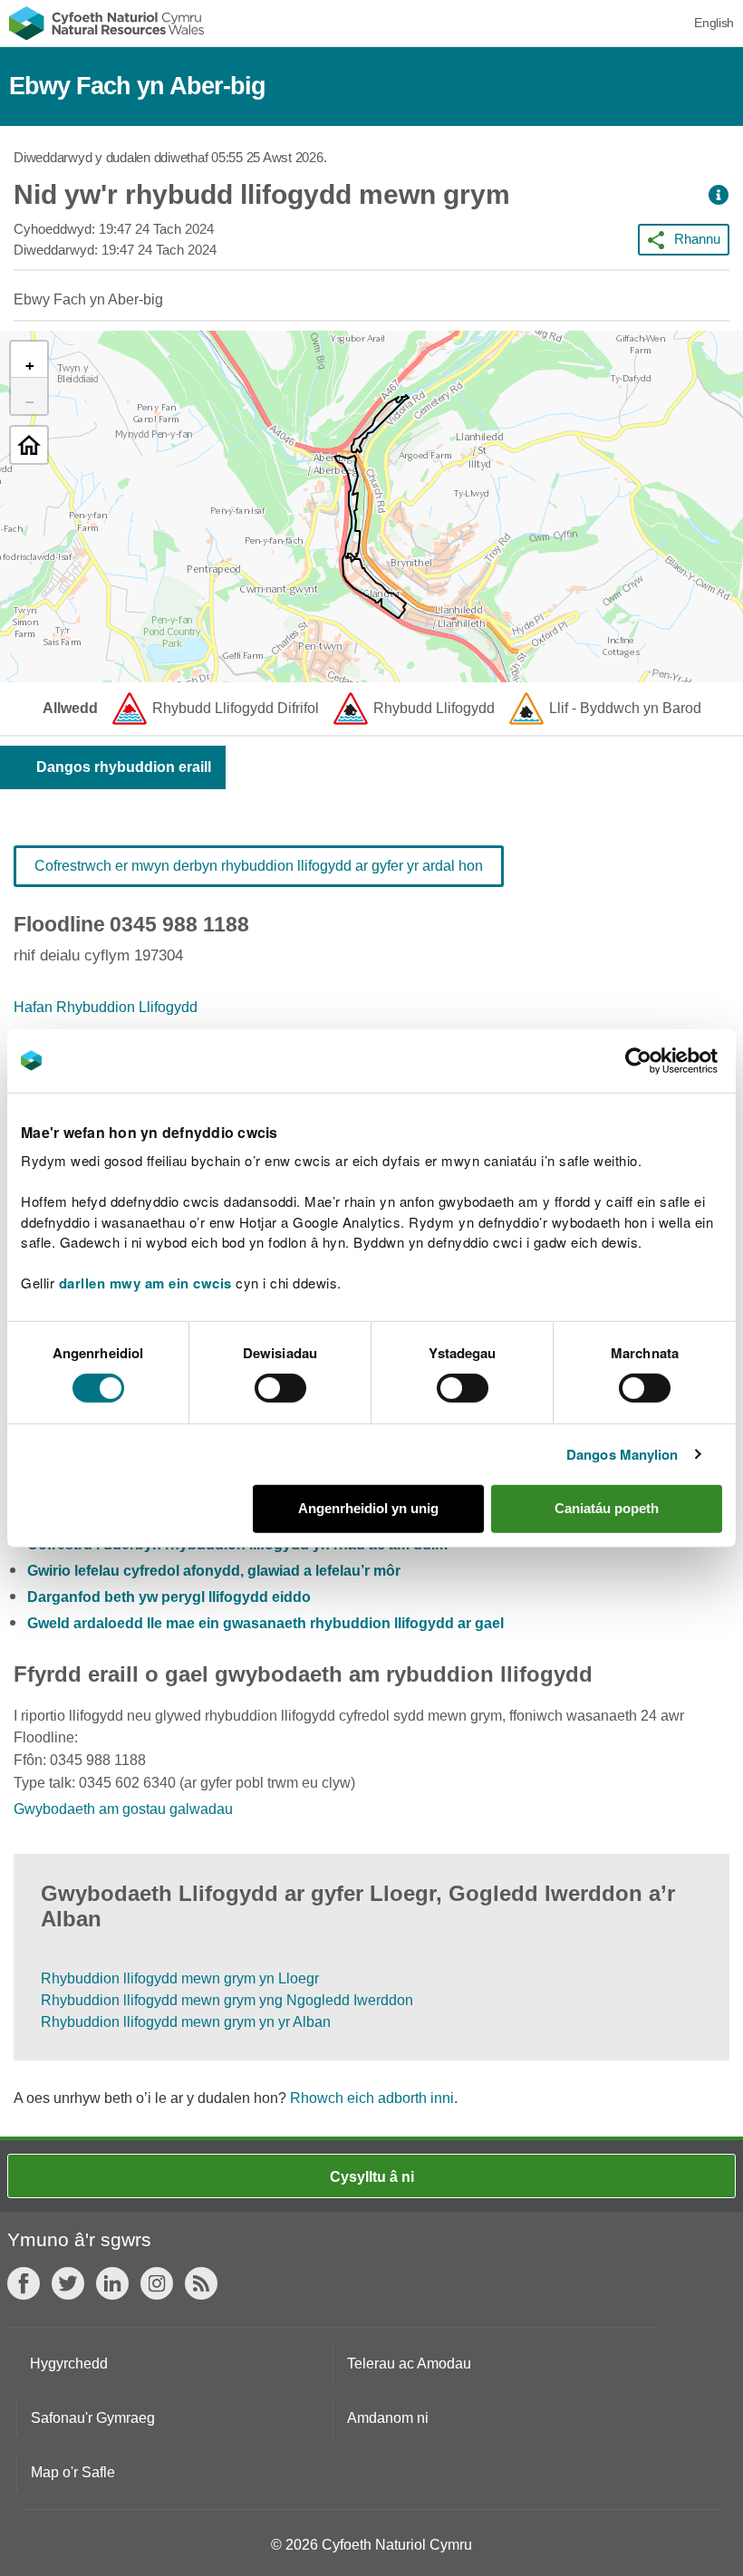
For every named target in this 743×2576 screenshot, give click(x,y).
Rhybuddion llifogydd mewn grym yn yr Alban (186, 2022)
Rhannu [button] (697, 239)
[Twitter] (68, 2283)
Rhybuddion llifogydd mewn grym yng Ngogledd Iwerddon (227, 2000)
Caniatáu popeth (607, 1508)
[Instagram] (157, 2283)
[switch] (280, 1388)
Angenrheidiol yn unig (368, 1508)
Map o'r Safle (73, 2472)
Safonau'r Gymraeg (93, 2418)
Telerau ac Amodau (409, 2364)
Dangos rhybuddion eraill (124, 767)
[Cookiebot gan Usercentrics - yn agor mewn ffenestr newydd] (670, 1060)
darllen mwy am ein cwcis (145, 1283)
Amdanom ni (388, 2418)
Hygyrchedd (69, 2364)
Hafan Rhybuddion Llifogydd (106, 1007)
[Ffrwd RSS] (201, 2283)
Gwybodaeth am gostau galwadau (123, 1809)
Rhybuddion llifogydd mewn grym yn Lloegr (180, 1978)
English (714, 23)
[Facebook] (24, 2283)
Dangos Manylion (622, 1454)
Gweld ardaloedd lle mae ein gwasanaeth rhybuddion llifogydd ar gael (265, 1623)
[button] (719, 195)
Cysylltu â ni (372, 2177)
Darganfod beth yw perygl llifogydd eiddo (169, 1597)
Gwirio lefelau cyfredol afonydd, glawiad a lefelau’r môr (214, 1571)
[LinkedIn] (112, 2283)
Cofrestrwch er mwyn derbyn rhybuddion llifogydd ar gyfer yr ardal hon (259, 866)
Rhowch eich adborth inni (372, 2098)
